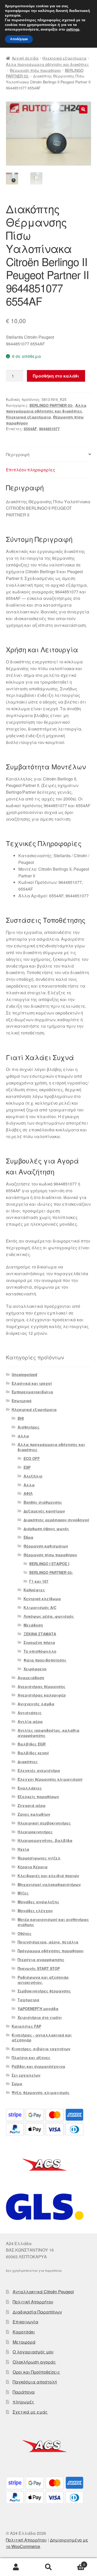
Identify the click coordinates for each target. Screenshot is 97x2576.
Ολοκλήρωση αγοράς (34, 2362)
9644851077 (49, 429)
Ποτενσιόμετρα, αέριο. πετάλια (48, 1942)
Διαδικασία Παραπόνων (37, 2312)
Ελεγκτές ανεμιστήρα (39, 1770)
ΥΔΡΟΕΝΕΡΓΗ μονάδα (38, 2009)
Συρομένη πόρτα (39, 1642)
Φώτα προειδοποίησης (45, 1660)
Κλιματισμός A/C (40, 1607)
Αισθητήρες (29, 1427)
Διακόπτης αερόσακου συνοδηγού (56, 1520)
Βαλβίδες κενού (33, 1753)
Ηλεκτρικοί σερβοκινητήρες (44, 1823)
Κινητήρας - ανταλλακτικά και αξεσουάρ (42, 2038)
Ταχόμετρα (28, 2000)
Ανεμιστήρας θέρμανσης (42, 1686)
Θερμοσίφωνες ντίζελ (39, 1858)
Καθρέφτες (34, 1590)
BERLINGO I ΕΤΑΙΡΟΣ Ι (49, 1564)
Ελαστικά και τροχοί (32, 1383)
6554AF (30, 429)
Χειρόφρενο (35, 1669)
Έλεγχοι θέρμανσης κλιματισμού (50, 1779)
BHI (21, 1418)
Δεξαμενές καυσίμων (44, 1511)
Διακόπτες (28, 1762)
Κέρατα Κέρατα (33, 1867)
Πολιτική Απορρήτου (33, 2302)
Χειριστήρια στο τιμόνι (40, 2017)
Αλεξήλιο (33, 1476)
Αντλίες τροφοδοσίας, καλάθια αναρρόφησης (48, 1733)
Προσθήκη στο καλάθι (56, 376)
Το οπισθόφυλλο (40, 1651)
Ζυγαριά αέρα (32, 1805)
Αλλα (29, 1485)
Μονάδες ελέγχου (35, 1911)
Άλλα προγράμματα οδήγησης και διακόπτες (47, 64)
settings (73, 30)
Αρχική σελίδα (25, 58)
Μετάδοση (33, 1625)
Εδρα (28, 1537)
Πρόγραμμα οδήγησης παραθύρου (51, 1951)
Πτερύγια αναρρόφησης (41, 1960)
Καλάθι (75, 2563)
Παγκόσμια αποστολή (35, 2382)
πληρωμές (23, 2402)
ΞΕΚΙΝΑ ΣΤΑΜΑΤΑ (40, 1634)
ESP (27, 1467)
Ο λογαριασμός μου (33, 2352)
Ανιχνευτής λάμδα (36, 1704)
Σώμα (17, 2084)
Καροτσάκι (24, 2332)
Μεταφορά (24, 2342)
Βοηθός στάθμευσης (43, 1502)
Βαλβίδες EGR (32, 1744)
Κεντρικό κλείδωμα (42, 1599)
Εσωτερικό (22, 1401)
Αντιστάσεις (30, 1713)
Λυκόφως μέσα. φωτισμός (49, 1616)
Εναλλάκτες (30, 1788)
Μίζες (23, 1893)
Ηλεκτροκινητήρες (35, 1832)
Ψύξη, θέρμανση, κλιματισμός (41, 2092)
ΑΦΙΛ (28, 1493)
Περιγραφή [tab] (18, 454)
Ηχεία (23, 1849)
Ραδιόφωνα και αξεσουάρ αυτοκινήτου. (43, 1980)
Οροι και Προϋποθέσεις (36, 2372)
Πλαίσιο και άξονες (31, 2057)
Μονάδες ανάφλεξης (38, 1902)
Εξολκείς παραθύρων (38, 1797)
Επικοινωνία (25, 2322)
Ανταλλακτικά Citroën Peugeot (43, 2292)
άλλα (23, 1436)
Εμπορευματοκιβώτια (32, 1392)
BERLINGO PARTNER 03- (51, 405)
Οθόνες (25, 1933)
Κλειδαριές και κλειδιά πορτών (48, 1876)
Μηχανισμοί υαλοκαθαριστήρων (49, 1884)
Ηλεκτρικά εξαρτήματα (64, 58)
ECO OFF (32, 1458)
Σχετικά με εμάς (30, 2412)
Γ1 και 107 (39, 1581)
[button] (83, 109)
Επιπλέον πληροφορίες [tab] (31, 470)
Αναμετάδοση (31, 1678)
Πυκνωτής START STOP (39, 1968)
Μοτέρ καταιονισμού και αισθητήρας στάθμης (53, 1922)
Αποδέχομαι (19, 39)
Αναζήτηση (48, 2567)
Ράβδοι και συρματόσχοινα (38, 2066)
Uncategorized (24, 1374)
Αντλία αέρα (30, 1721)
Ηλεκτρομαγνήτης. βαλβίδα (45, 1840)
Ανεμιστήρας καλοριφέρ (42, 1695)
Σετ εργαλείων (26, 2075)
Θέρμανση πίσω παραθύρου (35, 70)
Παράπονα (24, 2392)
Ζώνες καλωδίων (34, 1814)
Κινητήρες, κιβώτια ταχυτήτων (41, 2049)
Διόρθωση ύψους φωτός (46, 1529)
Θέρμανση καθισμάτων (46, 1546)
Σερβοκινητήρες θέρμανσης (44, 1991)
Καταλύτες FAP (26, 2026)
